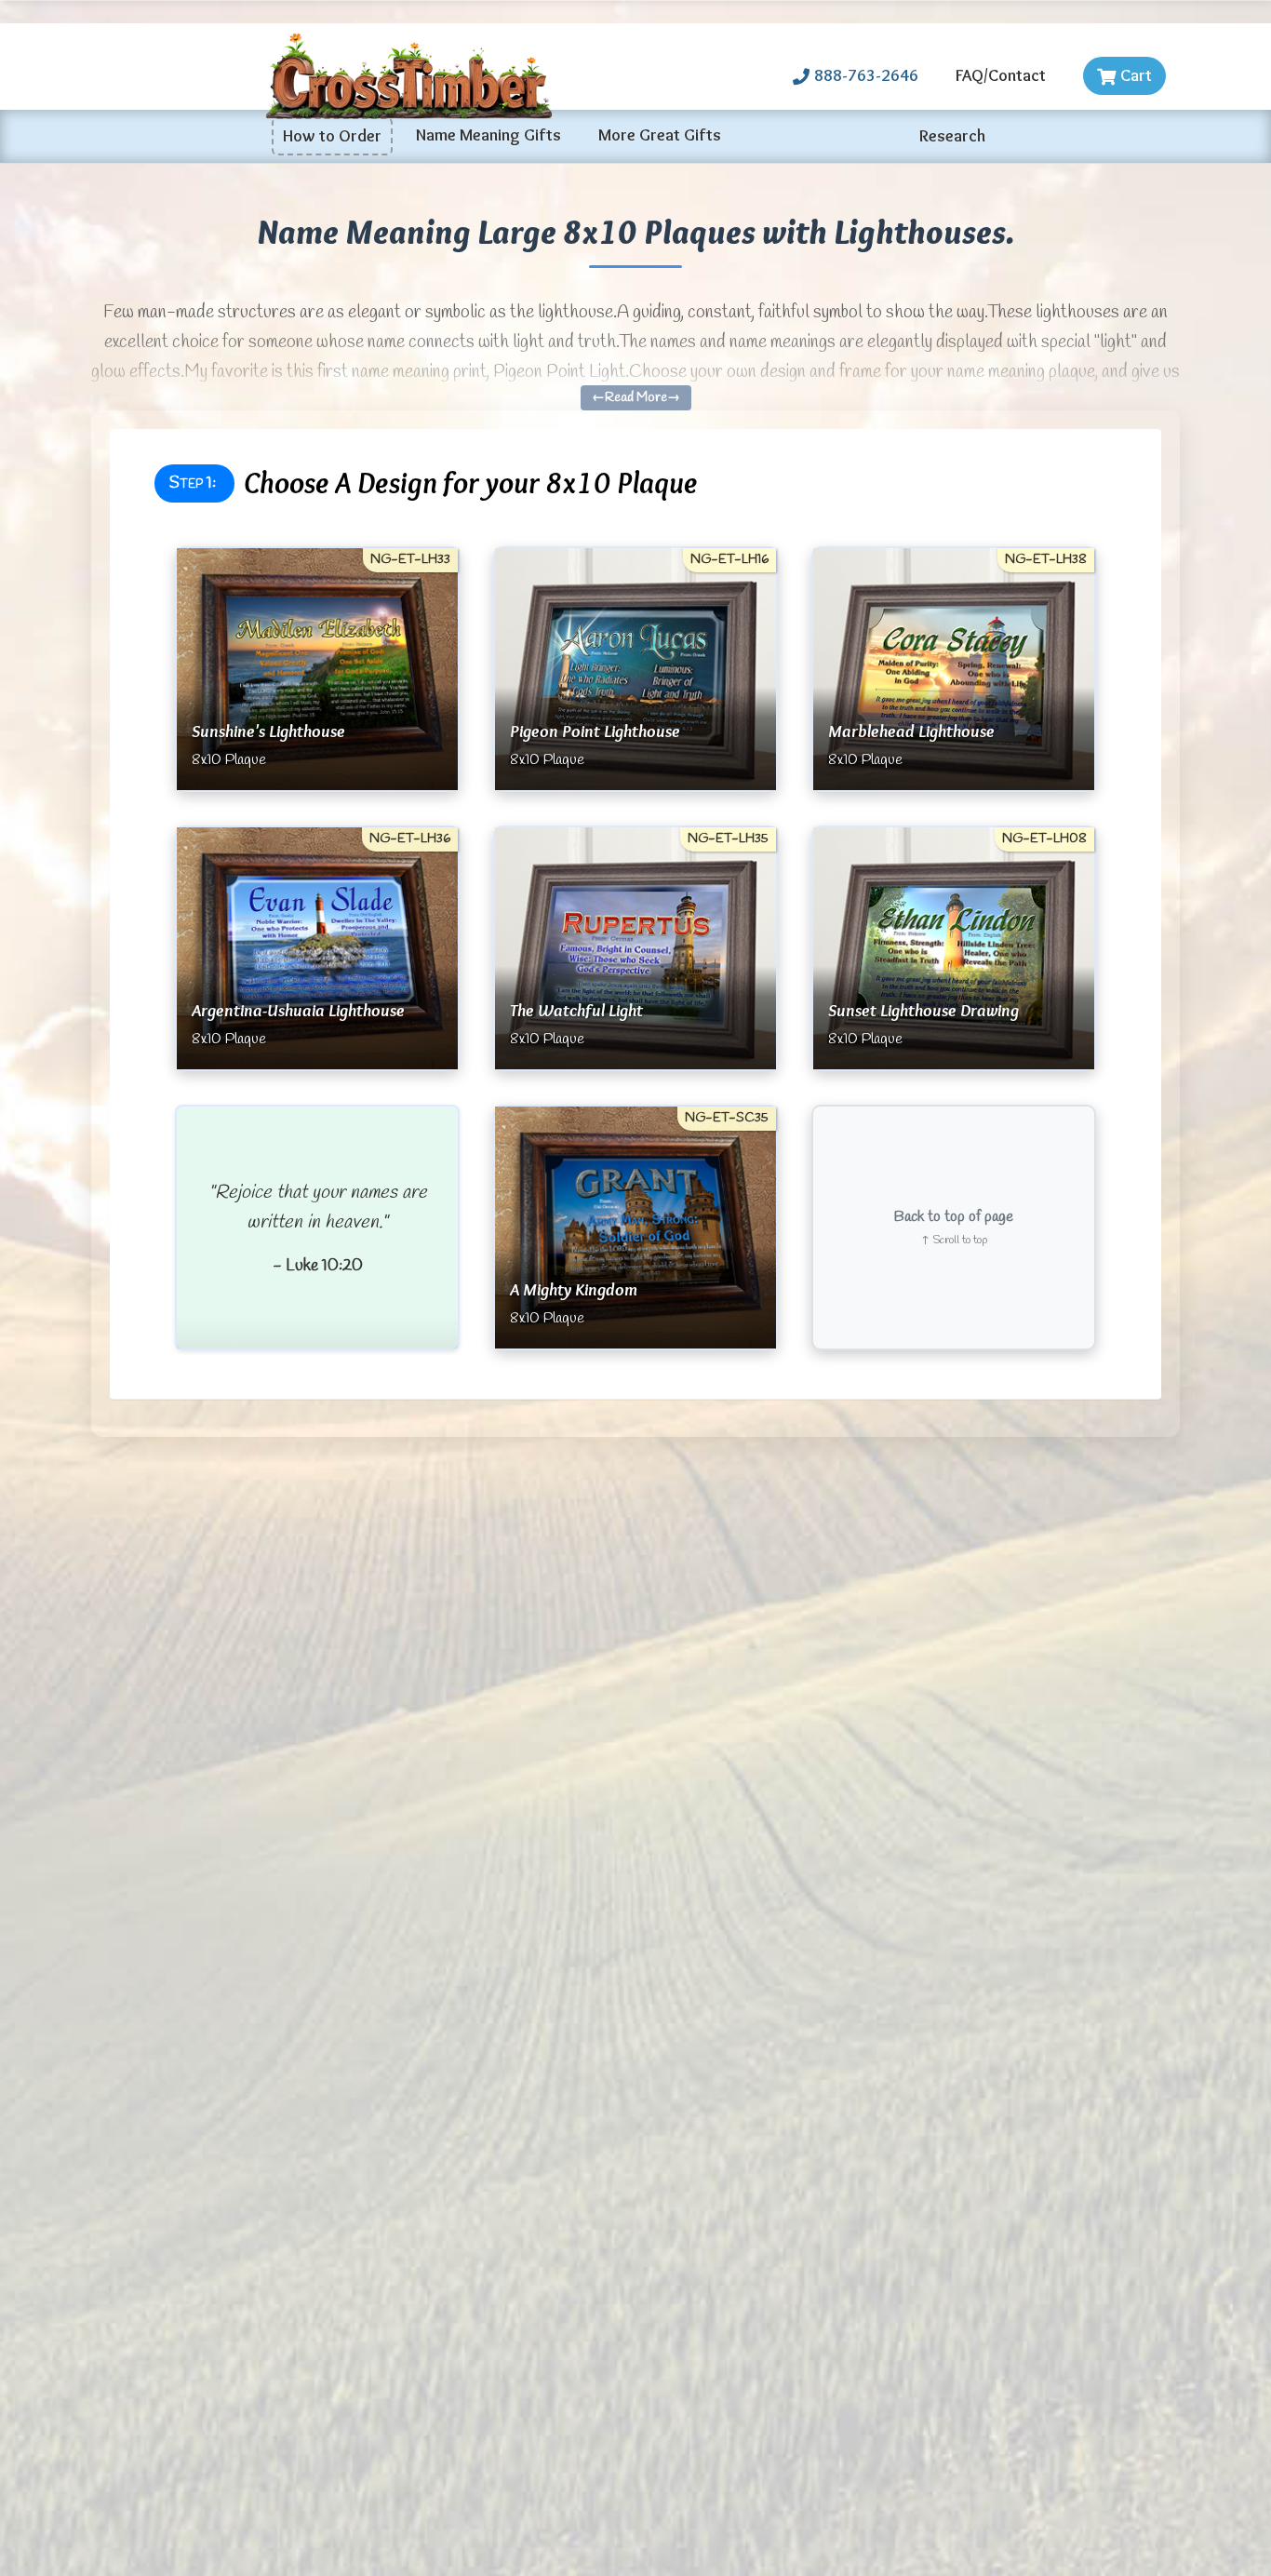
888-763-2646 (866, 75)
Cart (1136, 75)
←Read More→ (636, 398)
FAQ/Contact (1001, 75)
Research (952, 136)
